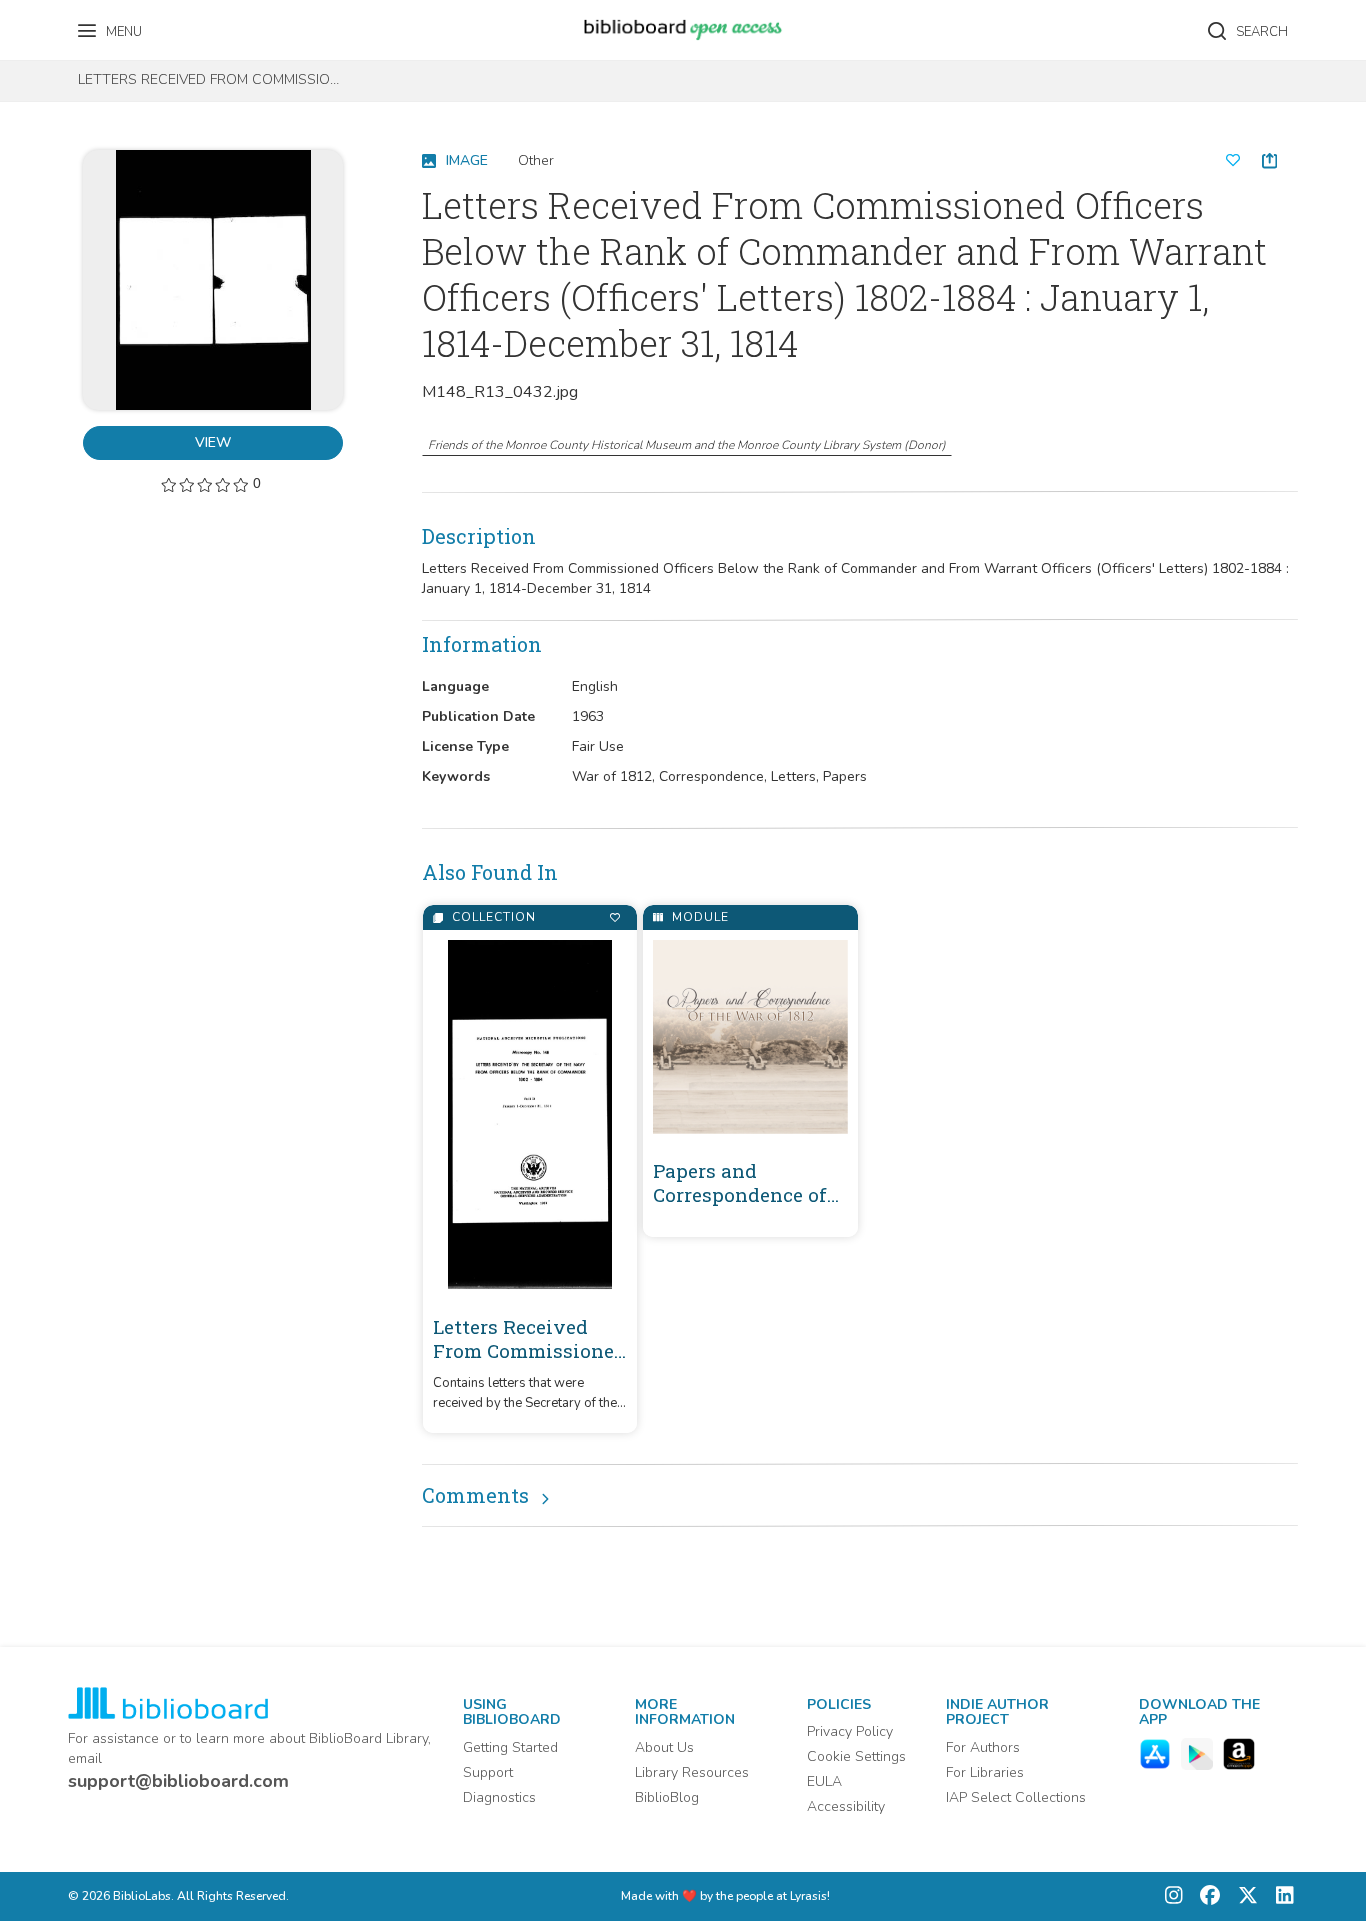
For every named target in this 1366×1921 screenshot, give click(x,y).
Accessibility (846, 1806)
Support (488, 1772)
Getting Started (510, 1747)
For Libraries (985, 1772)
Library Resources (692, 1772)
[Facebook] (1205, 1896)
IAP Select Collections (1016, 1797)
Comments (475, 1495)
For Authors (983, 1747)
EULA (824, 1781)
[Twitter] (1243, 1896)
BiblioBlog (667, 1797)
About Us (664, 1747)
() (687, 445)
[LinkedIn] (1280, 1896)
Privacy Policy (850, 1731)
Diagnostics (499, 1797)
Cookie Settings (856, 1756)
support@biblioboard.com (178, 1781)
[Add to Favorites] (614, 917)
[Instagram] (1174, 1896)
